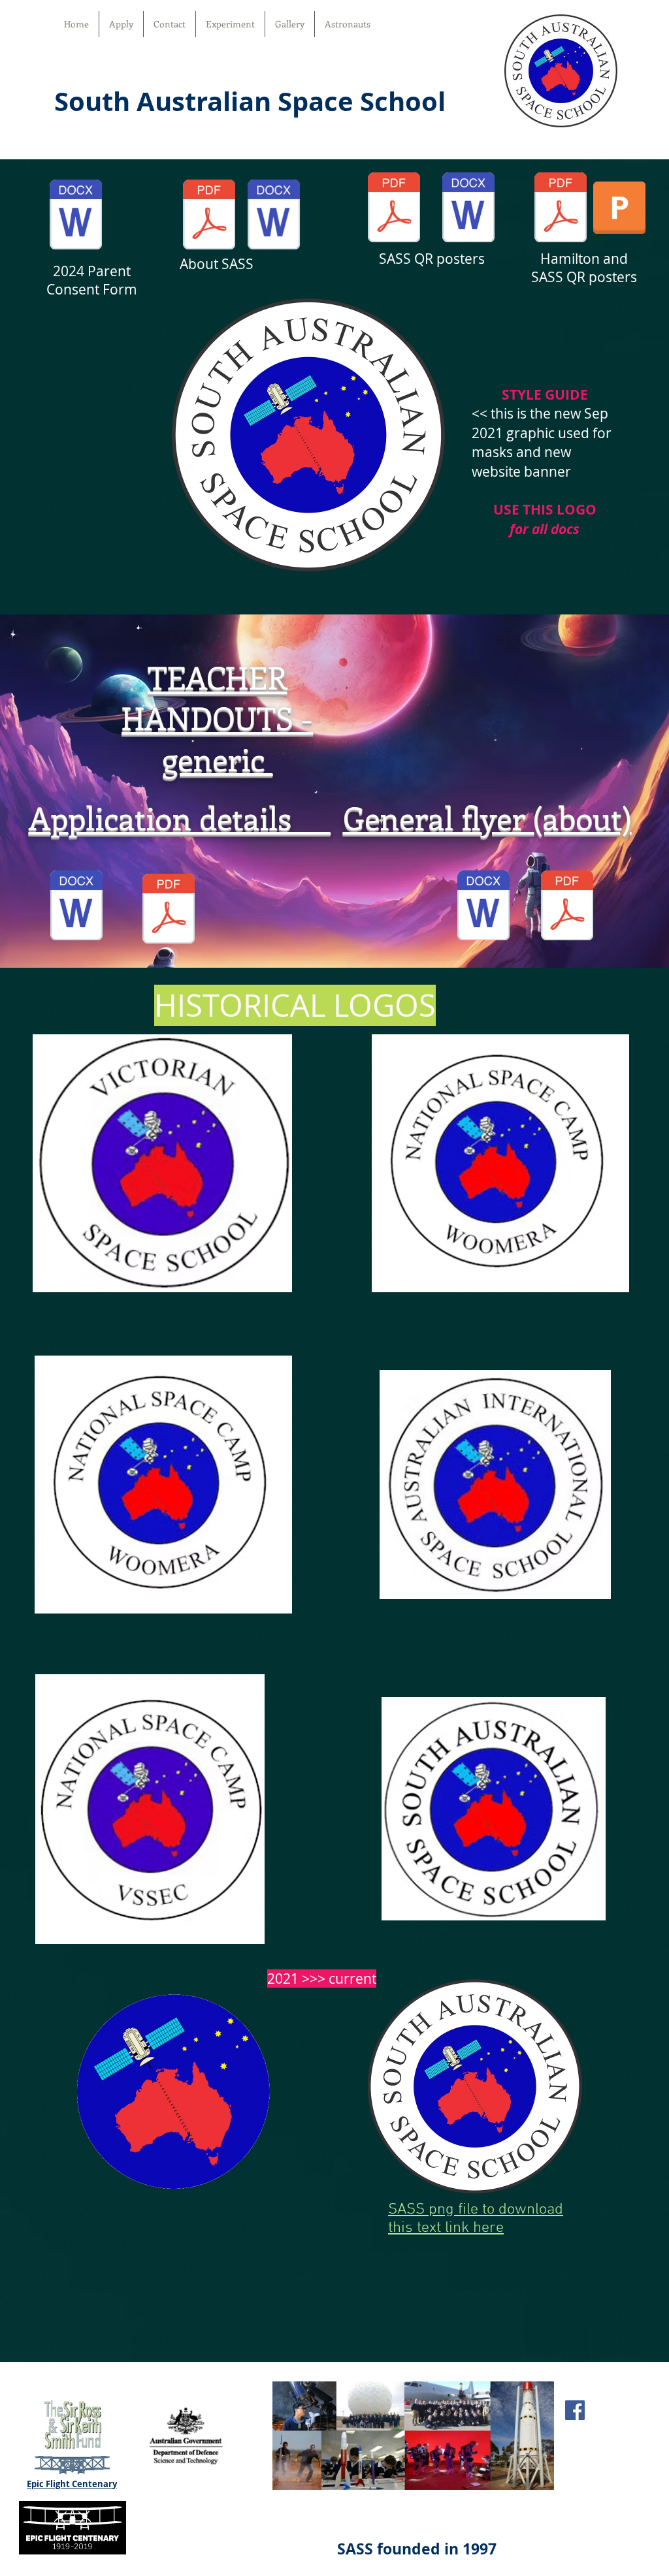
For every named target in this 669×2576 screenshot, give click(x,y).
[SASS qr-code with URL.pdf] (394, 209)
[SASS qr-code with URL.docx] (468, 209)
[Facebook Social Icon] (575, 2410)
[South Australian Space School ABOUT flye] (209, 216)
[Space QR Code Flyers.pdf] (561, 209)
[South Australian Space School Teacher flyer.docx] (274, 216)
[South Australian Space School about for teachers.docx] (76, 907)
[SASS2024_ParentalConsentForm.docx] (76, 216)
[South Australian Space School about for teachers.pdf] (169, 910)
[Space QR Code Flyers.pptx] (619, 209)
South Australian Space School (250, 101)
